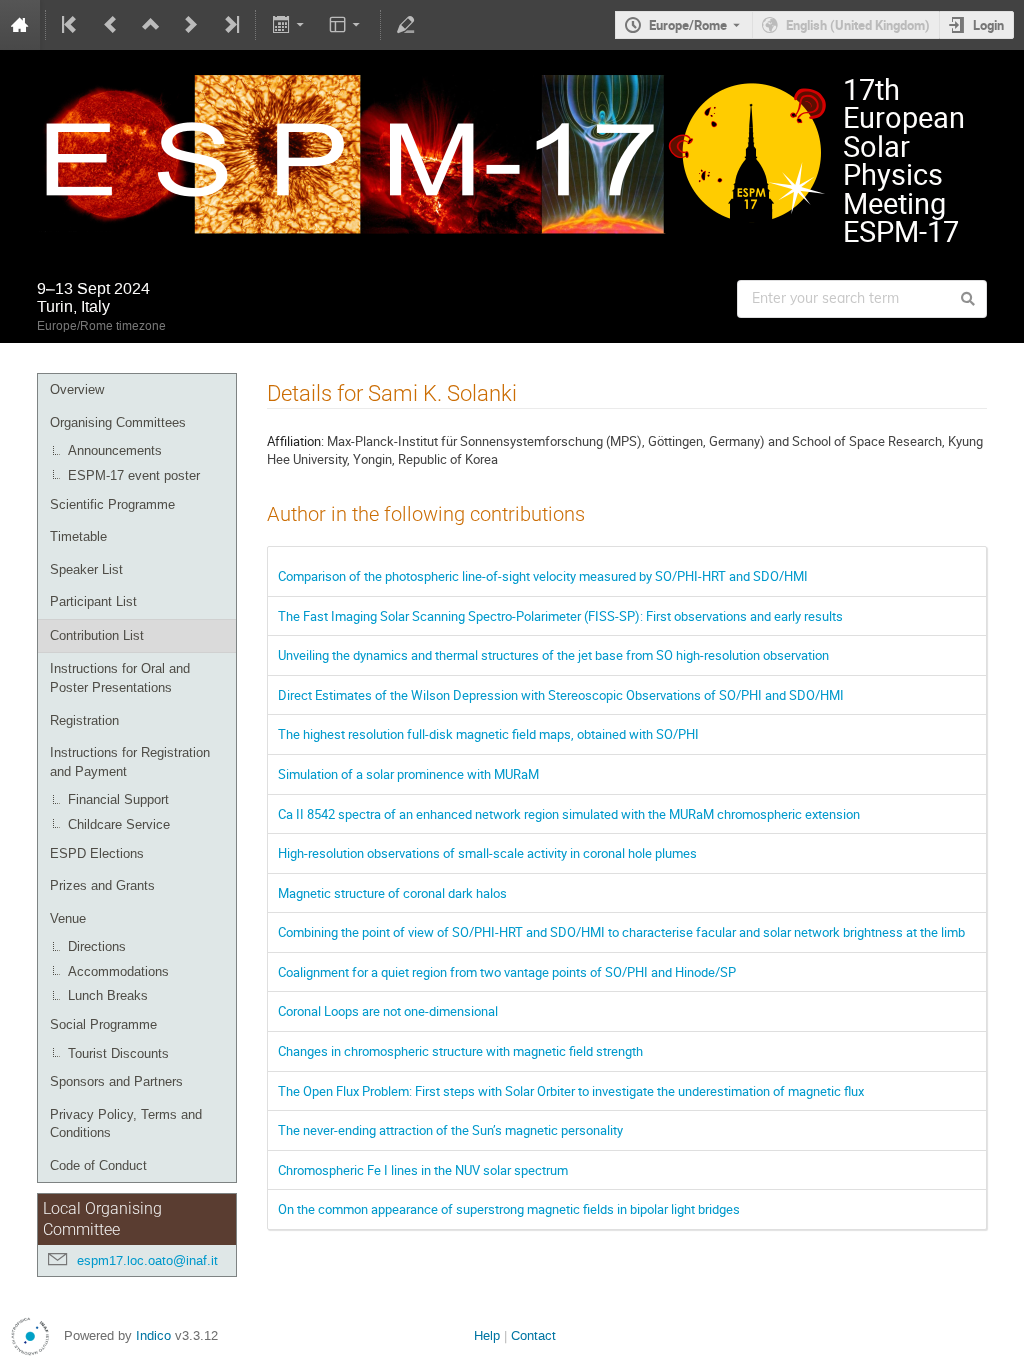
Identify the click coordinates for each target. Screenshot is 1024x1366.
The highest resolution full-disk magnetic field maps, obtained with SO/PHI (488, 734)
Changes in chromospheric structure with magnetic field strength (460, 1051)
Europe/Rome (688, 25)
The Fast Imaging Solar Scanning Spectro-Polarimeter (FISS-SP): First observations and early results (560, 616)
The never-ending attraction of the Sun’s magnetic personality (450, 1130)
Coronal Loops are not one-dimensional (388, 1011)
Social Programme (103, 1024)
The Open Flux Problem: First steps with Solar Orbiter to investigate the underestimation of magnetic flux (571, 1091)
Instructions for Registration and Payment (130, 762)
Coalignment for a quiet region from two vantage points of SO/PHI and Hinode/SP (507, 972)
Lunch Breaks (108, 995)
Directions (97, 946)
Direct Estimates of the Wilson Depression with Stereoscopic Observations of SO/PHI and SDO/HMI (561, 695)
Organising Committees (118, 422)
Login (988, 25)
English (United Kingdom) (858, 25)
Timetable (78, 536)
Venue (68, 918)
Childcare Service (119, 824)
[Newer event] (191, 25)
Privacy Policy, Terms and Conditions (126, 1124)
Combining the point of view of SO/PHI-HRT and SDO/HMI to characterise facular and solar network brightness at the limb (621, 932)
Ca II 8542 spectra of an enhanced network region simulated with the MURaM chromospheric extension (569, 814)
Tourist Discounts (118, 1053)
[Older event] (111, 25)
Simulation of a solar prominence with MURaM (408, 774)
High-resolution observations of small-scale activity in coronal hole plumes (487, 853)
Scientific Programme (112, 504)
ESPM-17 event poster (134, 475)
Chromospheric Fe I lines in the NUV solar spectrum (423, 1170)
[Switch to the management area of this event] (406, 25)
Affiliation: (295, 441)
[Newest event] (230, 25)
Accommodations (118, 971)
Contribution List (97, 635)
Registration (84, 720)
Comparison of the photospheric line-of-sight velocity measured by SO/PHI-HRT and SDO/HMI (543, 576)
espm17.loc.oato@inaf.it (147, 1260)
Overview (77, 389)
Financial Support (118, 799)
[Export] (289, 25)
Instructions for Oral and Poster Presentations (120, 678)
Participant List (93, 601)
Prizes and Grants (102, 885)
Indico (153, 1335)
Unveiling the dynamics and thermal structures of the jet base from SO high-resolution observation (553, 655)
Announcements (115, 450)
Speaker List (86, 569)
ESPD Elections (97, 853)
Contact (533, 1335)
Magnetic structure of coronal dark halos (392, 893)
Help (487, 1335)
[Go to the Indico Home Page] (20, 25)
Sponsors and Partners (116, 1081)
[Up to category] (151, 25)
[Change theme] (346, 25)
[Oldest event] (71, 25)
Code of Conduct (98, 1165)
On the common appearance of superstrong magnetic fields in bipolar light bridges (509, 1209)
